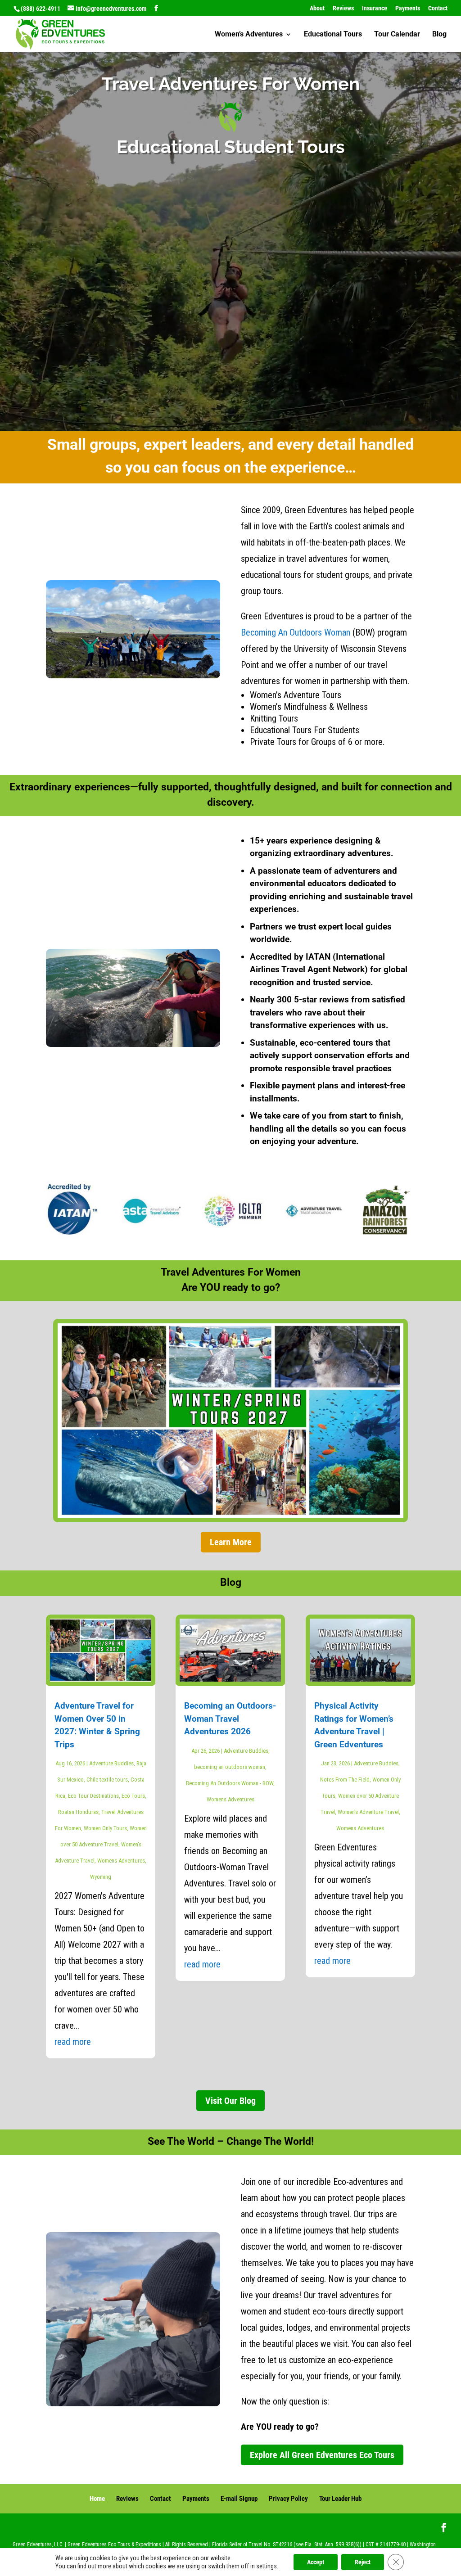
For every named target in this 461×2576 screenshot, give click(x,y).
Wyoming (101, 1877)
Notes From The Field (345, 1780)
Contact (438, 8)
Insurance (375, 8)
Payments (408, 8)
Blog (439, 35)
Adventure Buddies (111, 1763)
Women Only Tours (105, 1828)
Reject (363, 2562)
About (317, 8)
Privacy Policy (288, 2499)
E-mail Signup (239, 2499)
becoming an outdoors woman (230, 1767)
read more (73, 2042)
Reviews (343, 8)
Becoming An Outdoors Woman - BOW (230, 1783)
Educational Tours (333, 35)
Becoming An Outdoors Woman (296, 632)
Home (97, 2499)
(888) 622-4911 (41, 9)
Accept (316, 2562)
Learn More (231, 1542)
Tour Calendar (397, 35)
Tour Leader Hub (340, 2499)
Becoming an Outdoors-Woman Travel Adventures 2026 (230, 1719)
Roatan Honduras (78, 1812)
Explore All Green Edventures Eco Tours (322, 2455)
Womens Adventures (121, 1861)
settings (267, 2566)
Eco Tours (133, 1796)
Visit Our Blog (230, 2101)
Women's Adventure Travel (368, 1812)
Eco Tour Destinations (93, 1796)
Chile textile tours (107, 1780)
